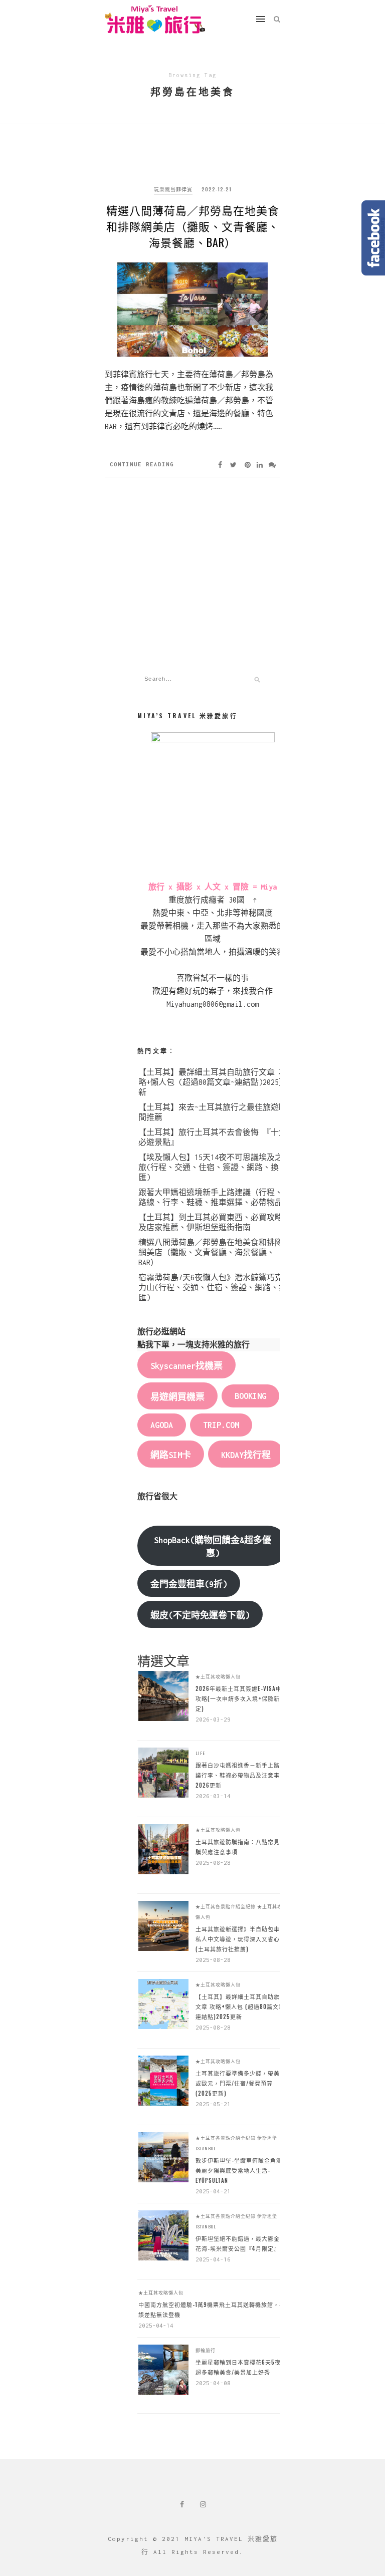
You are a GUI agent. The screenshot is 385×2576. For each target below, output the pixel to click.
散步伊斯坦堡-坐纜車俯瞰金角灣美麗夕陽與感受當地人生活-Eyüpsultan (239, 2170)
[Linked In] (260, 465)
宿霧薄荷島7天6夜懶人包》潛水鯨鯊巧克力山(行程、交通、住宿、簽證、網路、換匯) (213, 1287)
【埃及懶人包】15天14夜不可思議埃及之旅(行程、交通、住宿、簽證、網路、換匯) (211, 1167)
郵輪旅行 (206, 2350)
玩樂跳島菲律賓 (173, 189)
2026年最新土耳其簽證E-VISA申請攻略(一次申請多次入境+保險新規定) (242, 1698)
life (200, 1753)
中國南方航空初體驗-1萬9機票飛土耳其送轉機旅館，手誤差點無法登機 (212, 2310)
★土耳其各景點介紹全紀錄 (226, 1906)
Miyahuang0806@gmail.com (213, 1004)
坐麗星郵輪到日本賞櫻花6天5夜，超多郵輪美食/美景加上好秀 (241, 2367)
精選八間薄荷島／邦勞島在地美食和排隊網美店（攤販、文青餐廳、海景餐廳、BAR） (193, 226)
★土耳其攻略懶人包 (218, 1676)
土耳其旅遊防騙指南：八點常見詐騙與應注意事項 (241, 1847)
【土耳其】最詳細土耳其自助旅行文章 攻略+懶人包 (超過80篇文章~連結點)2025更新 (213, 1082)
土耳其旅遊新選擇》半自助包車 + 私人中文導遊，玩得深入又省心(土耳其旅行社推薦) (240, 1939)
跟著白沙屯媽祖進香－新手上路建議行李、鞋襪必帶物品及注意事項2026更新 (241, 1775)
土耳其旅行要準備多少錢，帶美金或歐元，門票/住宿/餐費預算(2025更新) (241, 2083)
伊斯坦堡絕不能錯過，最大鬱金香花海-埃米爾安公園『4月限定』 (241, 2243)
